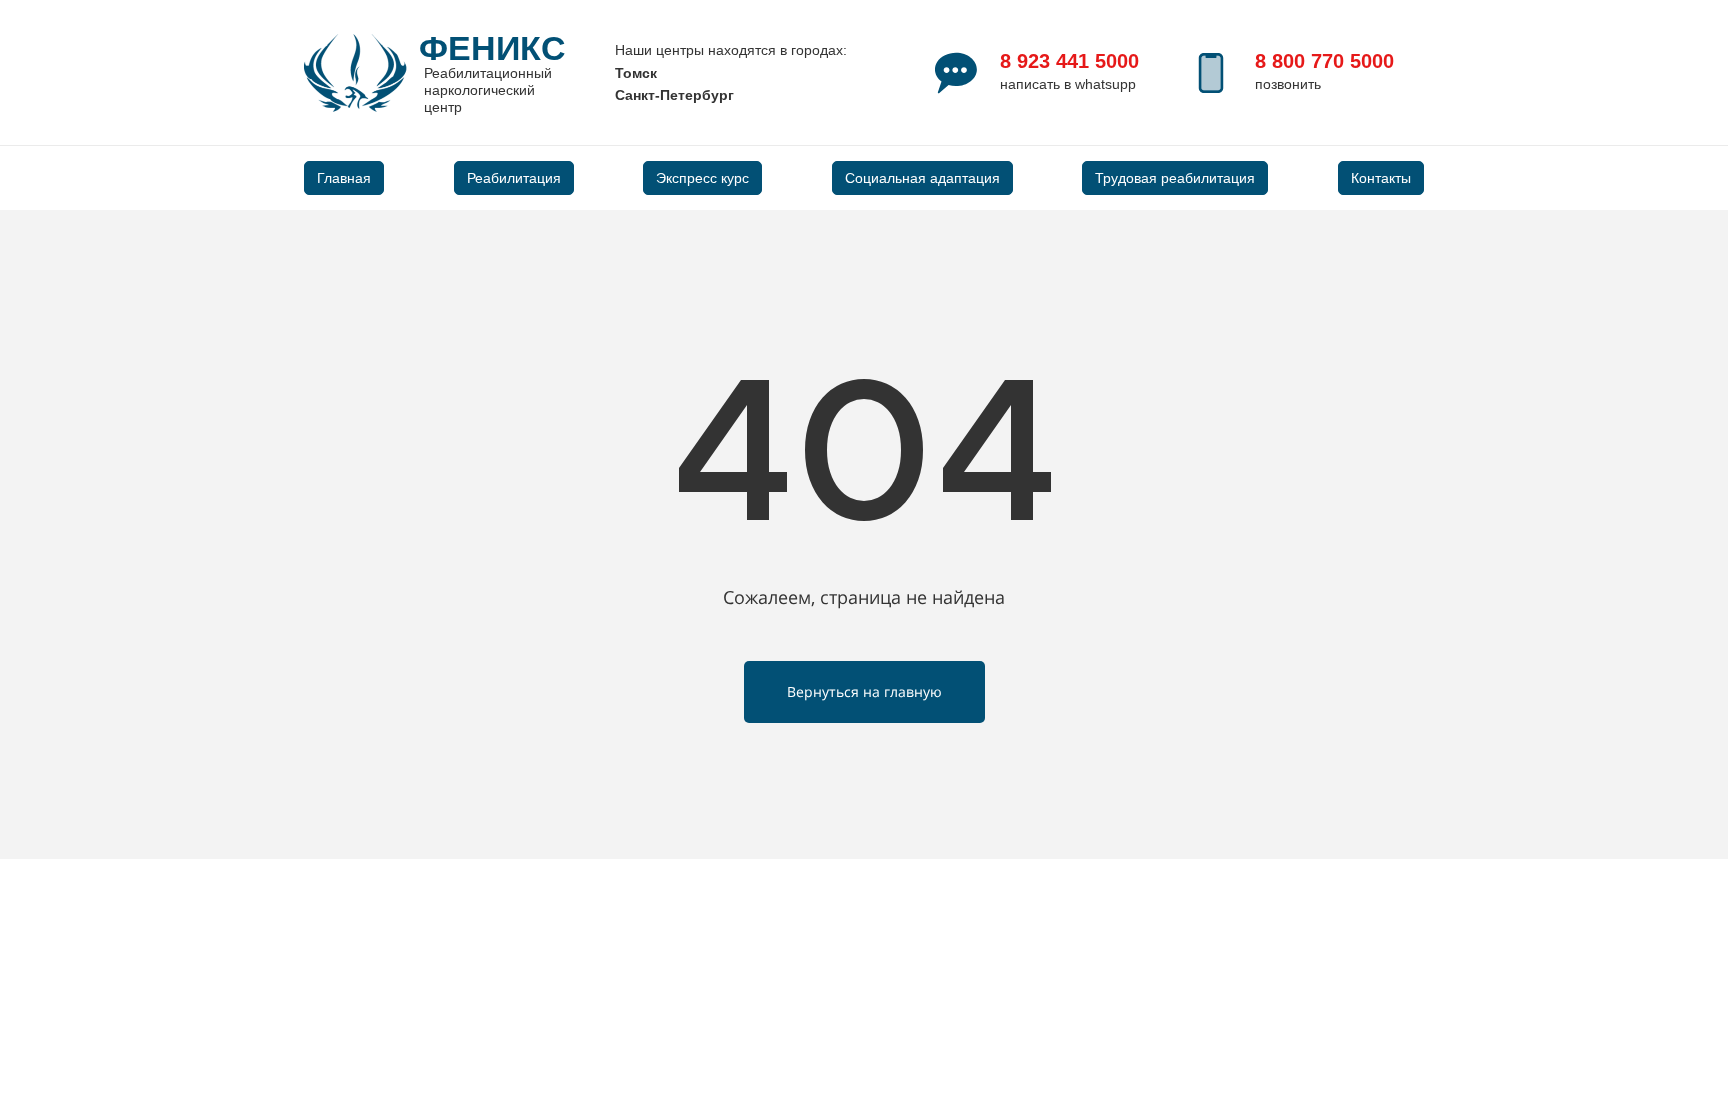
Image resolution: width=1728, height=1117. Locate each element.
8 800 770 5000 (1324, 61)
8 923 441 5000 (1069, 61)
